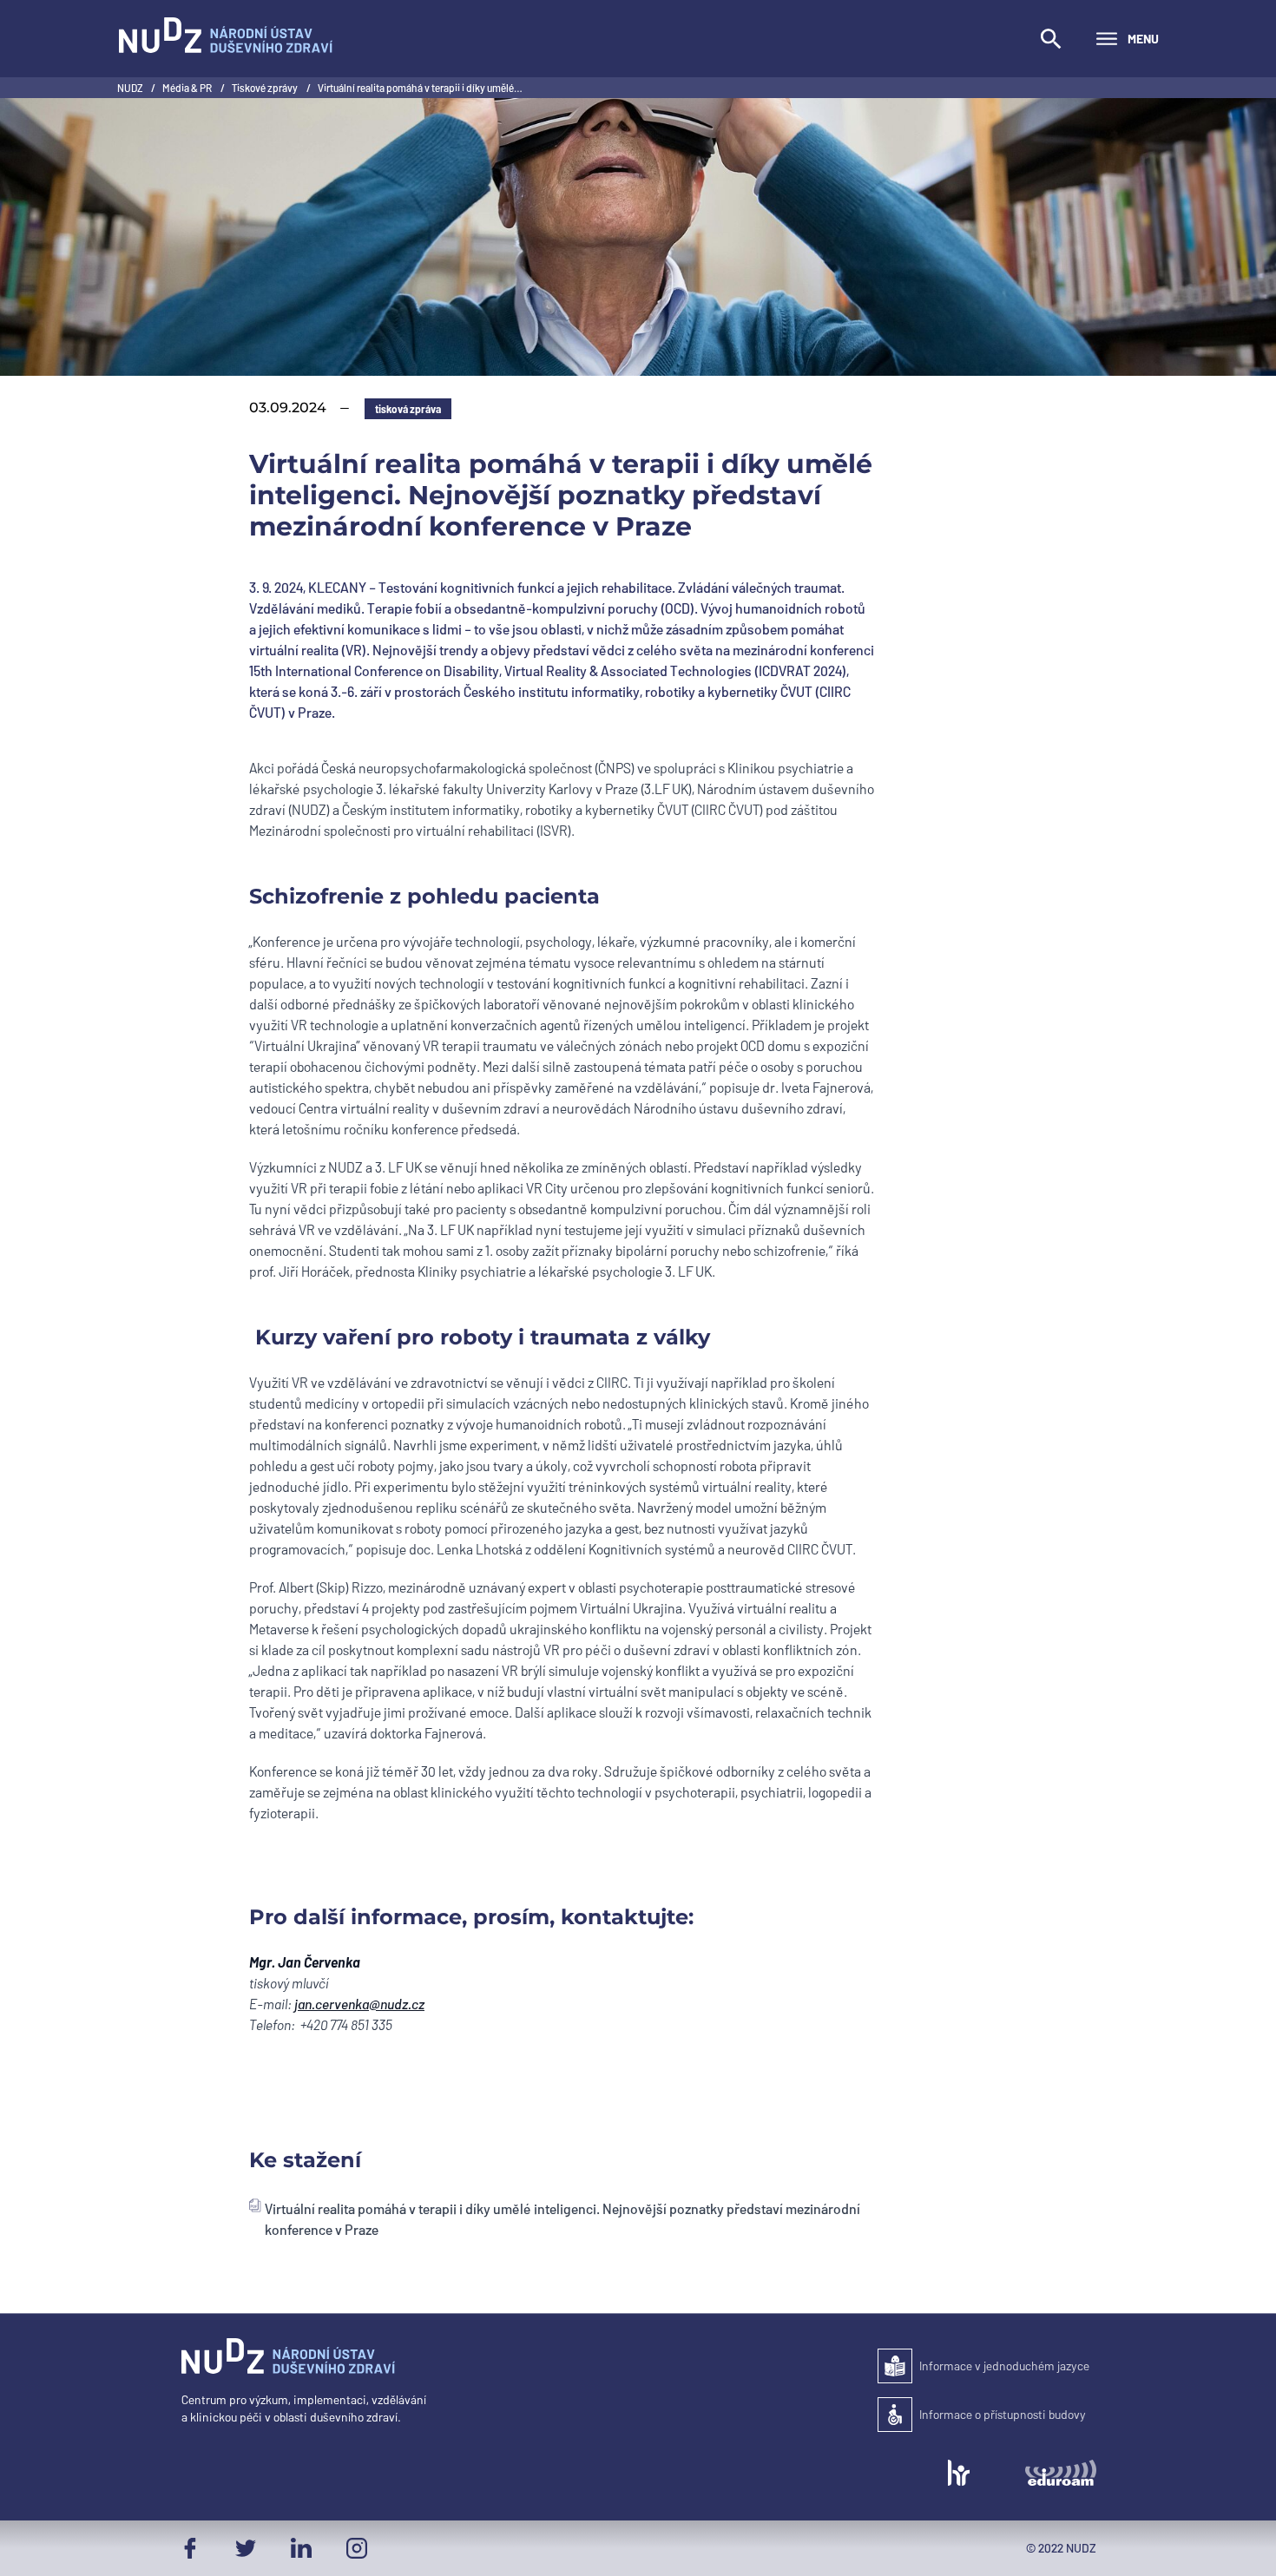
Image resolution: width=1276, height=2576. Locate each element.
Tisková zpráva (408, 409)
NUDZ (131, 88)
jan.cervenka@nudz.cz (359, 2004)
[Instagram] (357, 2548)
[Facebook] (190, 2548)
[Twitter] (246, 2548)
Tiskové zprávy (266, 88)
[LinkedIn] (301, 2548)
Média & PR (188, 88)
